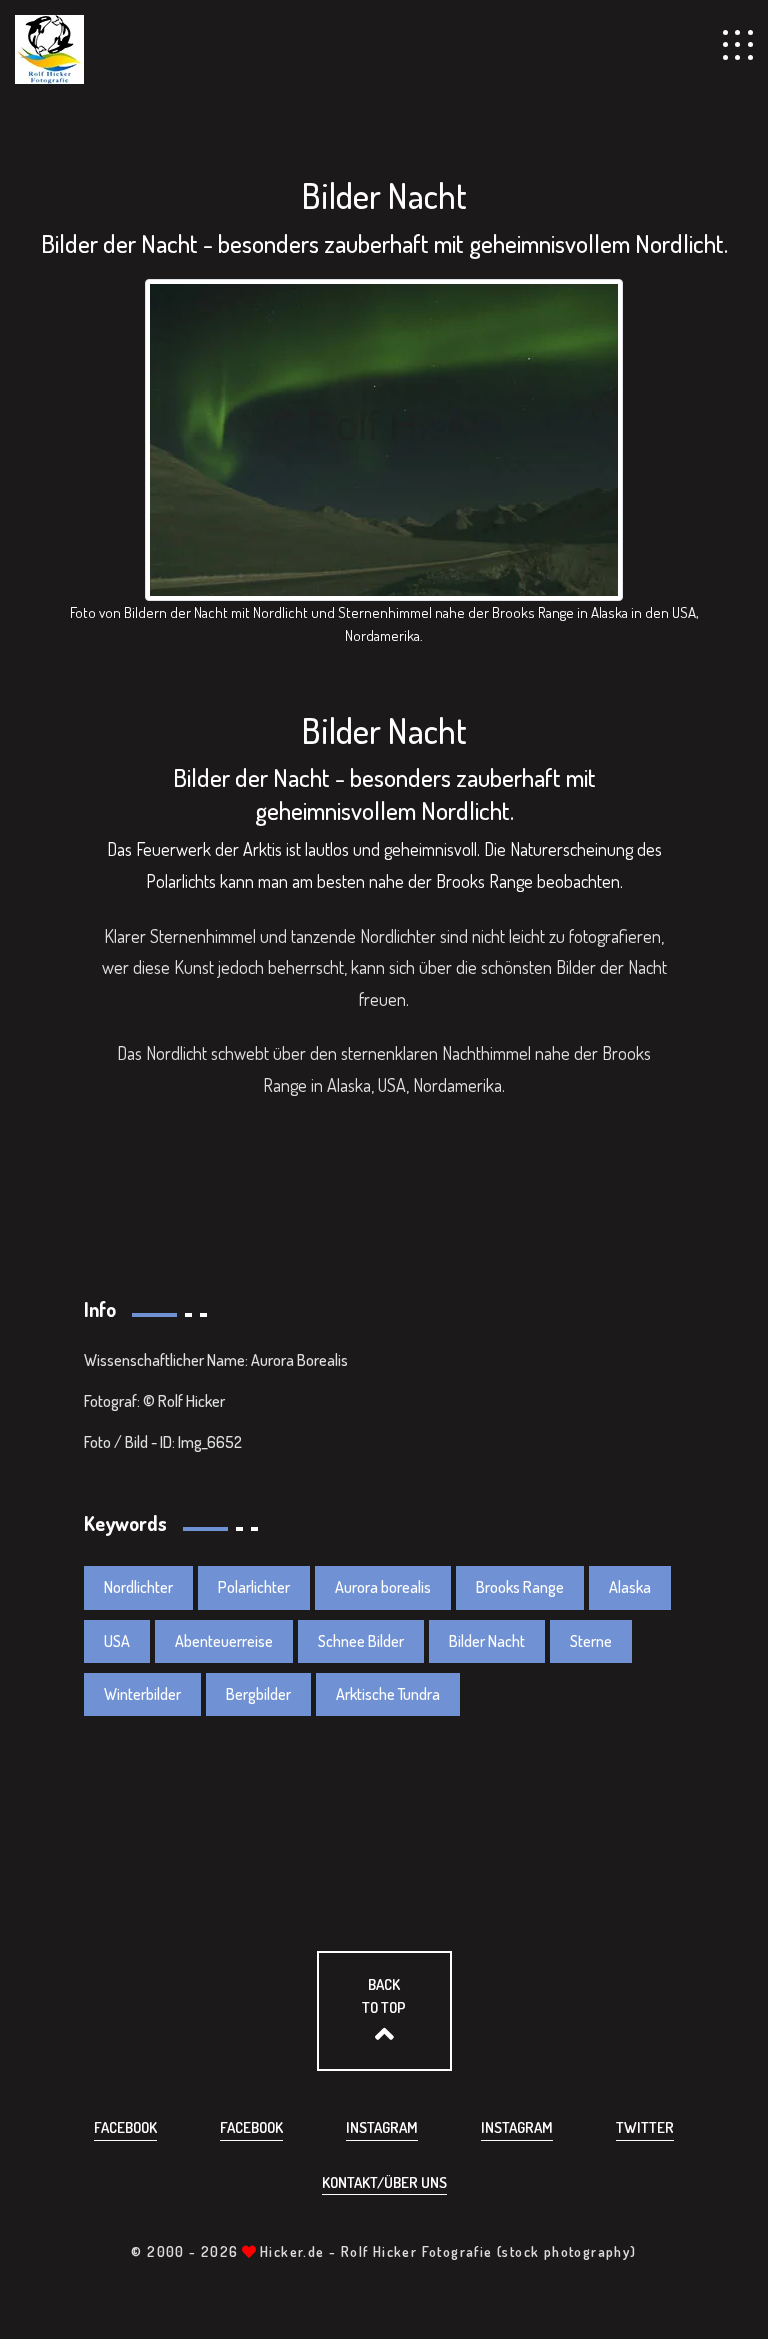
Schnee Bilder (361, 1641)
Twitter (645, 2127)
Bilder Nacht (487, 1641)
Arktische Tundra (388, 1694)
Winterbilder (142, 1694)
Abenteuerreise (224, 1641)
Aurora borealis (383, 1587)
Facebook (125, 2127)
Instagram (382, 2127)
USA (117, 1641)
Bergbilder (258, 1694)
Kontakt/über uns (384, 2182)
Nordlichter (138, 1587)
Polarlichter (254, 1587)
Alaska (630, 1587)
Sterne (591, 1641)
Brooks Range (520, 1587)
